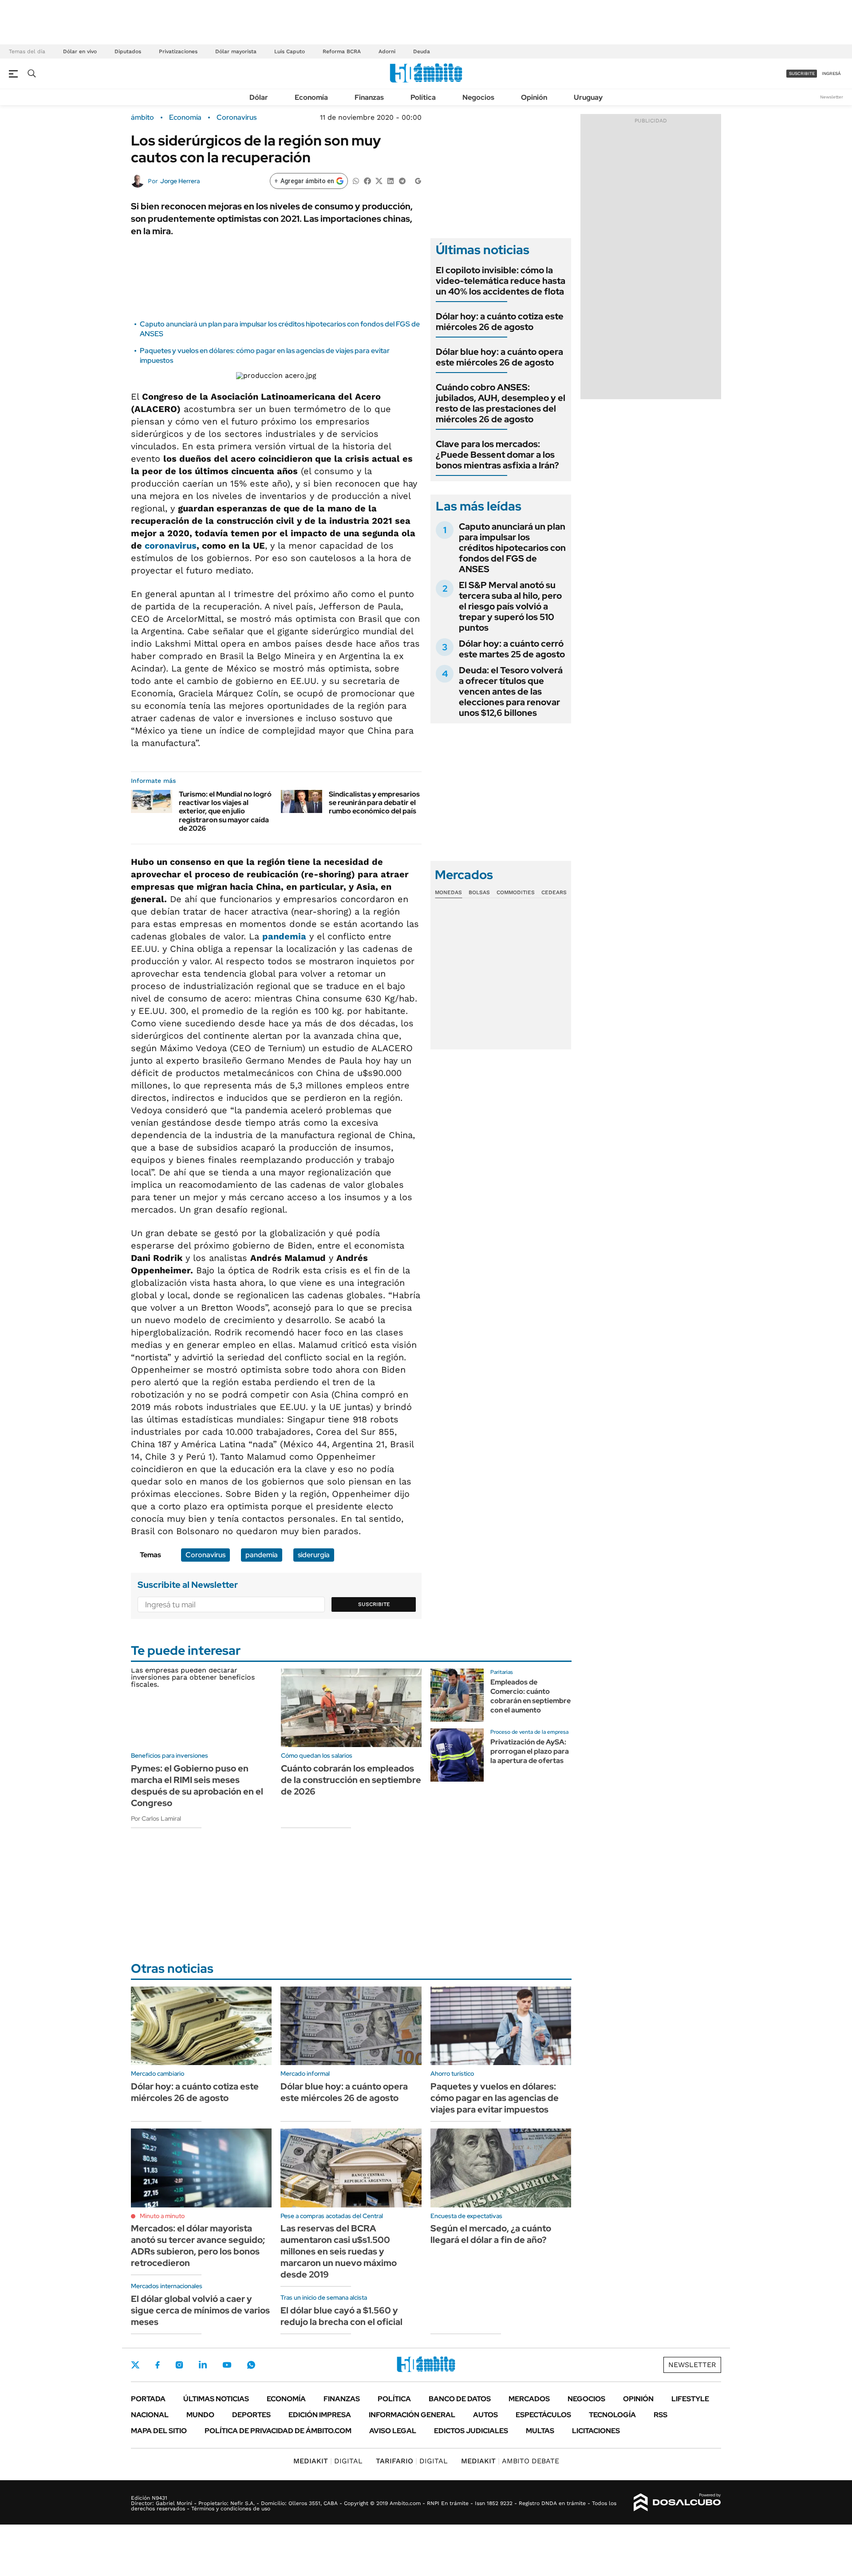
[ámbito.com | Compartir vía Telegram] (402, 180)
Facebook (158, 2365)
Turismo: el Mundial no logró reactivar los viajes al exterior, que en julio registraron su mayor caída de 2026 (225, 811)
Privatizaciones (178, 51)
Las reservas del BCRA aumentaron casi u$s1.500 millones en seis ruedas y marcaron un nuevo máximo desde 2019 (339, 2251)
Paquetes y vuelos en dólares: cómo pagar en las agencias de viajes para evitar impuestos (495, 2098)
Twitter (135, 2365)
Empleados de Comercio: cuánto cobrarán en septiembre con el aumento (531, 1696)
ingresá (831, 73)
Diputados (128, 51)
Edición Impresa (320, 2415)
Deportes (251, 2415)
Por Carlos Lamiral (156, 1818)
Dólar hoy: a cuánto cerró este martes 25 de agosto (512, 649)
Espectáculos (543, 2415)
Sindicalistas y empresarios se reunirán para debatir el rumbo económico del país (374, 803)
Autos (485, 2415)
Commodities (516, 892)
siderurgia (314, 1555)
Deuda (422, 51)
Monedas (448, 892)
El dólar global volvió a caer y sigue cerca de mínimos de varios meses (200, 2310)
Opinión (534, 97)
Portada (148, 2399)
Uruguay (588, 97)
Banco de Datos (460, 2399)
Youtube (227, 2365)
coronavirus (171, 546)
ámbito (142, 118)
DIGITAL (328, 2461)
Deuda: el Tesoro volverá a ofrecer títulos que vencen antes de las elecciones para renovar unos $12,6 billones (511, 691)
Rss (661, 2415)
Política (423, 97)
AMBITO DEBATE (510, 2461)
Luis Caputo (290, 51)
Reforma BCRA (342, 51)
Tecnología (612, 2415)
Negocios (478, 97)
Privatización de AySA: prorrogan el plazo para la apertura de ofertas (530, 1751)
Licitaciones (596, 2431)
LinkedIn (203, 2365)
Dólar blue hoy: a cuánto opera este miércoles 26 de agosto (499, 357)
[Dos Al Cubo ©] (677, 2502)
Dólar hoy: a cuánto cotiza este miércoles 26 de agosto (500, 322)
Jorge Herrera (180, 181)
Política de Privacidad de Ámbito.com (278, 2431)
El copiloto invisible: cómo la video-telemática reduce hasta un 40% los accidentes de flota (501, 281)
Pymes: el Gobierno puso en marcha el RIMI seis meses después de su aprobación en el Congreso (197, 1786)
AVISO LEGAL (393, 2431)
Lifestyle (690, 2399)
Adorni (387, 51)
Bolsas (479, 892)
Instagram (179, 2365)
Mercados (529, 2399)
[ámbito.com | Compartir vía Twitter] (379, 180)
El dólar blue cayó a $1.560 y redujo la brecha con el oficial (341, 2316)
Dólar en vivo (80, 51)
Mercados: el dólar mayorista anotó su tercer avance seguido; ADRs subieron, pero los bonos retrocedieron (198, 2246)
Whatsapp (251, 2365)
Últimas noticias (216, 2399)
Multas (540, 2431)
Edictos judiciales (471, 2431)
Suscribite (374, 1604)
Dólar (259, 97)
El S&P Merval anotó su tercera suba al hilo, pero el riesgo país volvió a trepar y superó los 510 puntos (510, 606)
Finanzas (369, 97)
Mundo (200, 2415)
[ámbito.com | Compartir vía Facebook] (367, 180)
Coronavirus (237, 118)
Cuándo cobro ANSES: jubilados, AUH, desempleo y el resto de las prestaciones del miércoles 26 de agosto (501, 403)
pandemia (284, 936)
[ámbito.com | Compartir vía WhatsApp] (356, 180)
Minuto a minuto (162, 2216)
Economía (311, 97)
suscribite (802, 73)
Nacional (150, 2415)
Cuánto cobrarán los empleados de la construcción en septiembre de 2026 (351, 1780)
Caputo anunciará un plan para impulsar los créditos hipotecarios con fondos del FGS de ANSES (512, 548)
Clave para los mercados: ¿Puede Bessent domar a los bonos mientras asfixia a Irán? (497, 455)
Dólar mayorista (236, 51)
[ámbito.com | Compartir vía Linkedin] (390, 180)
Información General (412, 2415)
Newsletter (832, 97)
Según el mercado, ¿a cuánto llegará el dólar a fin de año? (491, 2234)
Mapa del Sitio (159, 2431)
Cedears (554, 892)
